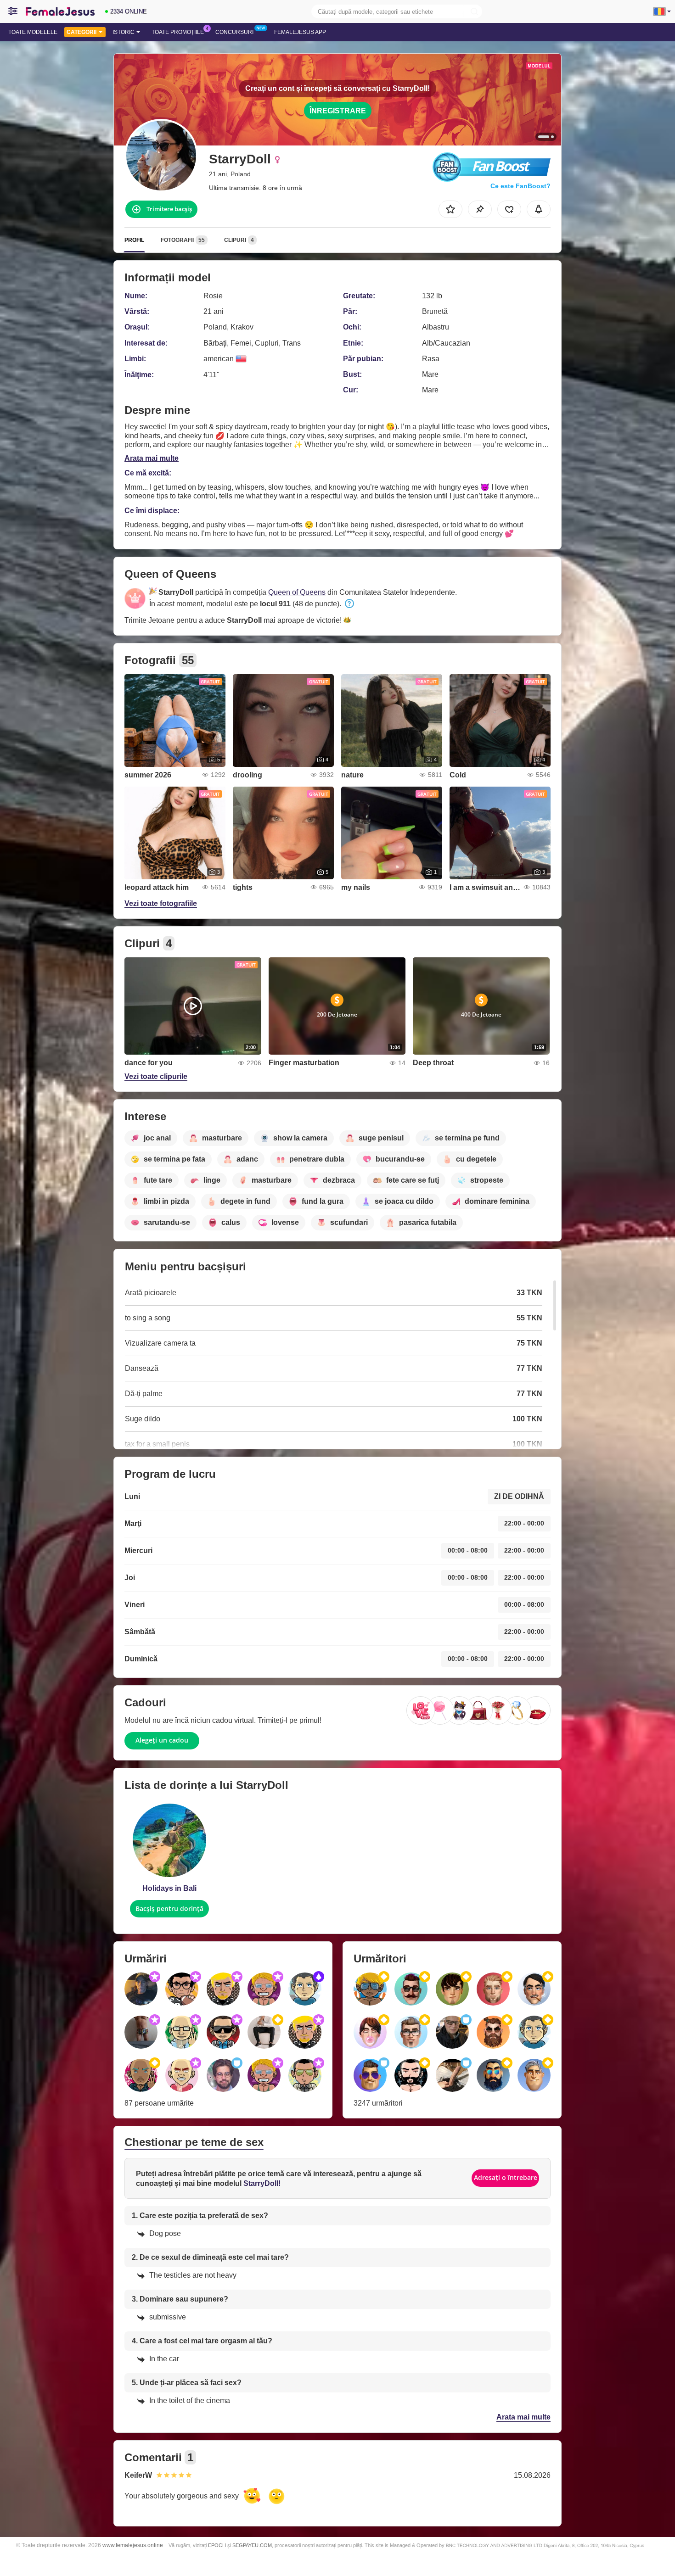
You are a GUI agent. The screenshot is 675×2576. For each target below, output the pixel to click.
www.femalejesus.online (133, 2545)
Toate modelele (33, 32)
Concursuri (234, 32)
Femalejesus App (300, 32)
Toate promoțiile (178, 32)
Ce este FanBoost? (520, 186)
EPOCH (217, 2545)
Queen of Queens (297, 592)
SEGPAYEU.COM (252, 2545)
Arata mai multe (152, 458)
